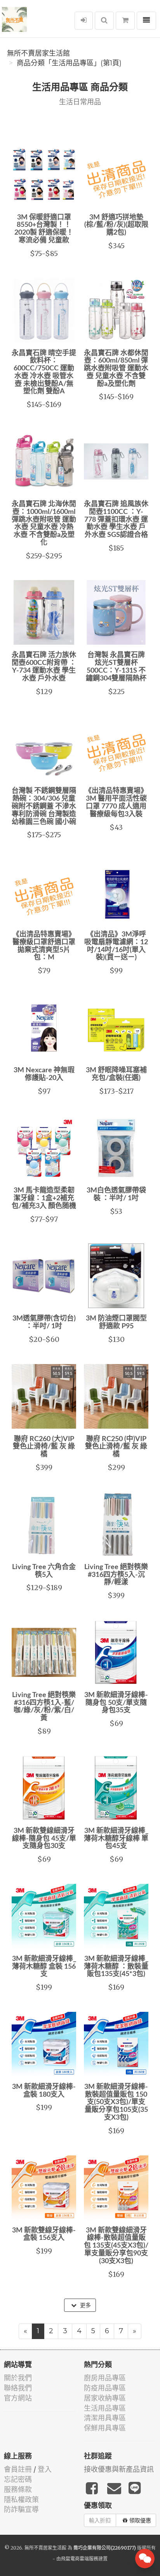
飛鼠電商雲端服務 (80, 2559)
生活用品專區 (105, 2408)
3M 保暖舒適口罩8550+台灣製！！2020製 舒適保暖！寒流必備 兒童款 (44, 229)
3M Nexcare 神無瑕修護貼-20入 (44, 1074)
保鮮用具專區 (105, 2428)
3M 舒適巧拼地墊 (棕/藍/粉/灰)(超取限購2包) (116, 225)
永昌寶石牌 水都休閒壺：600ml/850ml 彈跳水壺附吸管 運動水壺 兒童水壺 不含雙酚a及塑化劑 (116, 369)
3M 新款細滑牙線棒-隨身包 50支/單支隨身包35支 (116, 1703)
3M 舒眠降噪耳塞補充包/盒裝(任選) (116, 1074)
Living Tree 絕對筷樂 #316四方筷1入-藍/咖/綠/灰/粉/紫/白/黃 (44, 1707)
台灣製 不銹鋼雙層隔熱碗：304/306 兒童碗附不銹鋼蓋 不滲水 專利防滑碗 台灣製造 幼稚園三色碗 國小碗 (44, 806)
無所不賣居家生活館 (38, 53)
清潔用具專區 (105, 2418)
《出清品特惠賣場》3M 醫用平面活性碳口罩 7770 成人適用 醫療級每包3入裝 (116, 802)
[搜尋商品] (104, 21)
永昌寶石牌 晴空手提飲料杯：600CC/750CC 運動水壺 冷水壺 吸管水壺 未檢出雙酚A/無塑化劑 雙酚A (44, 373)
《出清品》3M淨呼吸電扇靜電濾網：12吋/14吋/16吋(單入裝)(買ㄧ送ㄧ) (116, 946)
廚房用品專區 (105, 2378)
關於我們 (18, 2378)
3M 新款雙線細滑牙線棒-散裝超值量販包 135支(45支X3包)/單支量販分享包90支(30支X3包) (116, 2246)
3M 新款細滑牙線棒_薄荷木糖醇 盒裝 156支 (44, 1967)
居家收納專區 (105, 2398)
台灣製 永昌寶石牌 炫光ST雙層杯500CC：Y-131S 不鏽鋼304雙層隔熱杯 (116, 667)
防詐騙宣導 (21, 2509)
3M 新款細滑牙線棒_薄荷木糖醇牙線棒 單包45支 (116, 1839)
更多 (85, 2305)
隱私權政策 (21, 2500)
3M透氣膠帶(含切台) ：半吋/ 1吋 (44, 1322)
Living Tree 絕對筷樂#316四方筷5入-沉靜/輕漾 (116, 1575)
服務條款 (18, 2489)
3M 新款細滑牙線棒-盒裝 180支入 (44, 2091)
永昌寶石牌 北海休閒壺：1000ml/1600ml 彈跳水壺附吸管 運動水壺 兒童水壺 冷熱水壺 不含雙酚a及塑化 (44, 523)
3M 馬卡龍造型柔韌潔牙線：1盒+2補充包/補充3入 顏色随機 (44, 1198)
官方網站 (18, 2398)
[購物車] (125, 21)
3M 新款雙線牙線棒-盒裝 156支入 (44, 2234)
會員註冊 (18, 2469)
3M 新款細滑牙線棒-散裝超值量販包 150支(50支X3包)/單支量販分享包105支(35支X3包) (116, 2102)
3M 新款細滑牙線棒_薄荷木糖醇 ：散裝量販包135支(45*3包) (116, 1967)
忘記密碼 (18, 2479)
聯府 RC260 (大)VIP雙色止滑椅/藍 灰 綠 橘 (44, 1447)
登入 (45, 2469)
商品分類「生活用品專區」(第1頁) (69, 63)
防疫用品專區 (105, 2388)
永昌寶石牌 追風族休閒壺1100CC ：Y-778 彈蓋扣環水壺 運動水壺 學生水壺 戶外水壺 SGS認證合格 (116, 520)
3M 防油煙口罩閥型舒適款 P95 (116, 1322)
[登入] (84, 21)
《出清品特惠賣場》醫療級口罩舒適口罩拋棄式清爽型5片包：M (44, 946)
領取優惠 (140, 2520)
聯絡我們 (18, 2388)
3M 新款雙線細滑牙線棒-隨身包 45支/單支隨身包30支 (44, 1839)
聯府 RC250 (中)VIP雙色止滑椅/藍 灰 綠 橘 (116, 1447)
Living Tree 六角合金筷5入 (44, 1571)
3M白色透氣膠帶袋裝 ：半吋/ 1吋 (116, 1194)
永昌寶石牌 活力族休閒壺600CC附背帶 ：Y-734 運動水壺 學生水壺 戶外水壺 (44, 667)
